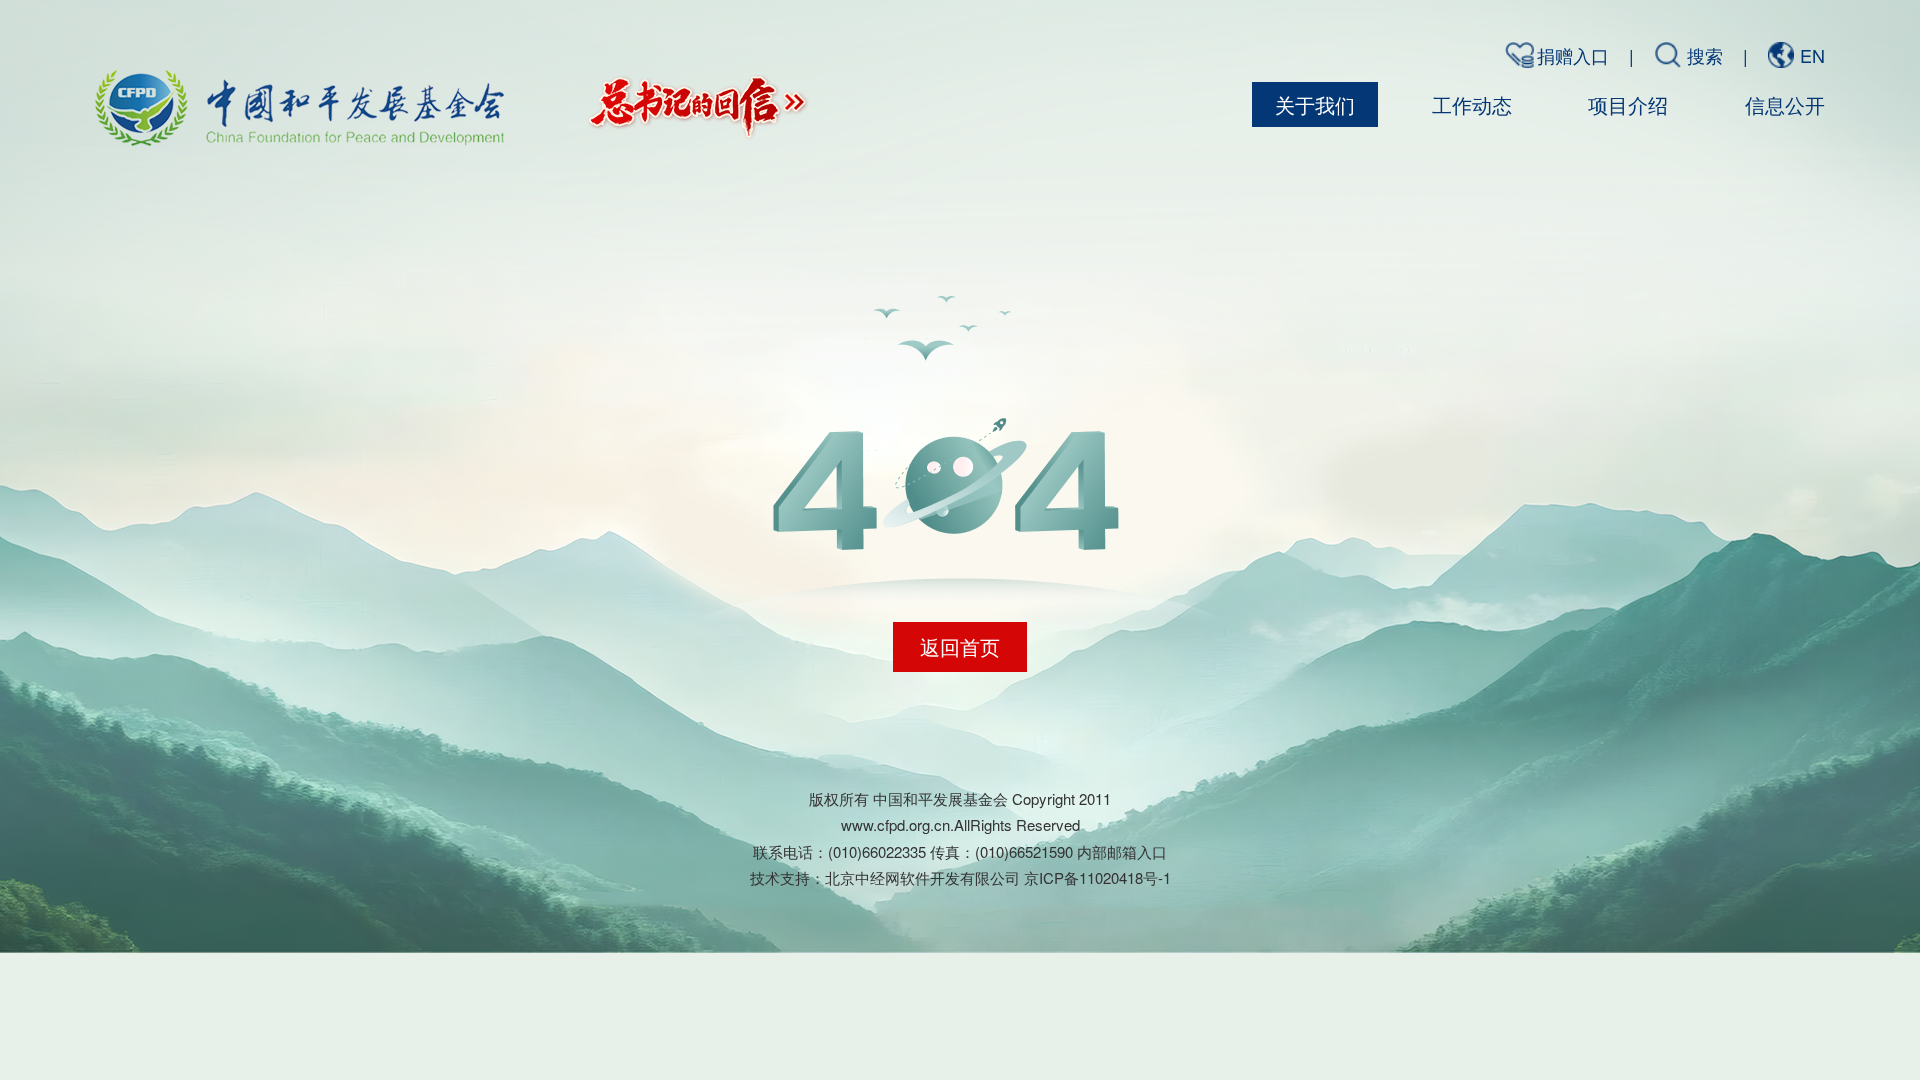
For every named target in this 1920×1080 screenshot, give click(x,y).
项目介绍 (1628, 104)
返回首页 (960, 646)
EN (1812, 55)
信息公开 (1785, 104)
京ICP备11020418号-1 (1097, 877)
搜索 (1705, 55)
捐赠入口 (1573, 55)
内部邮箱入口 (1122, 851)
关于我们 (1315, 104)
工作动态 (1472, 104)
